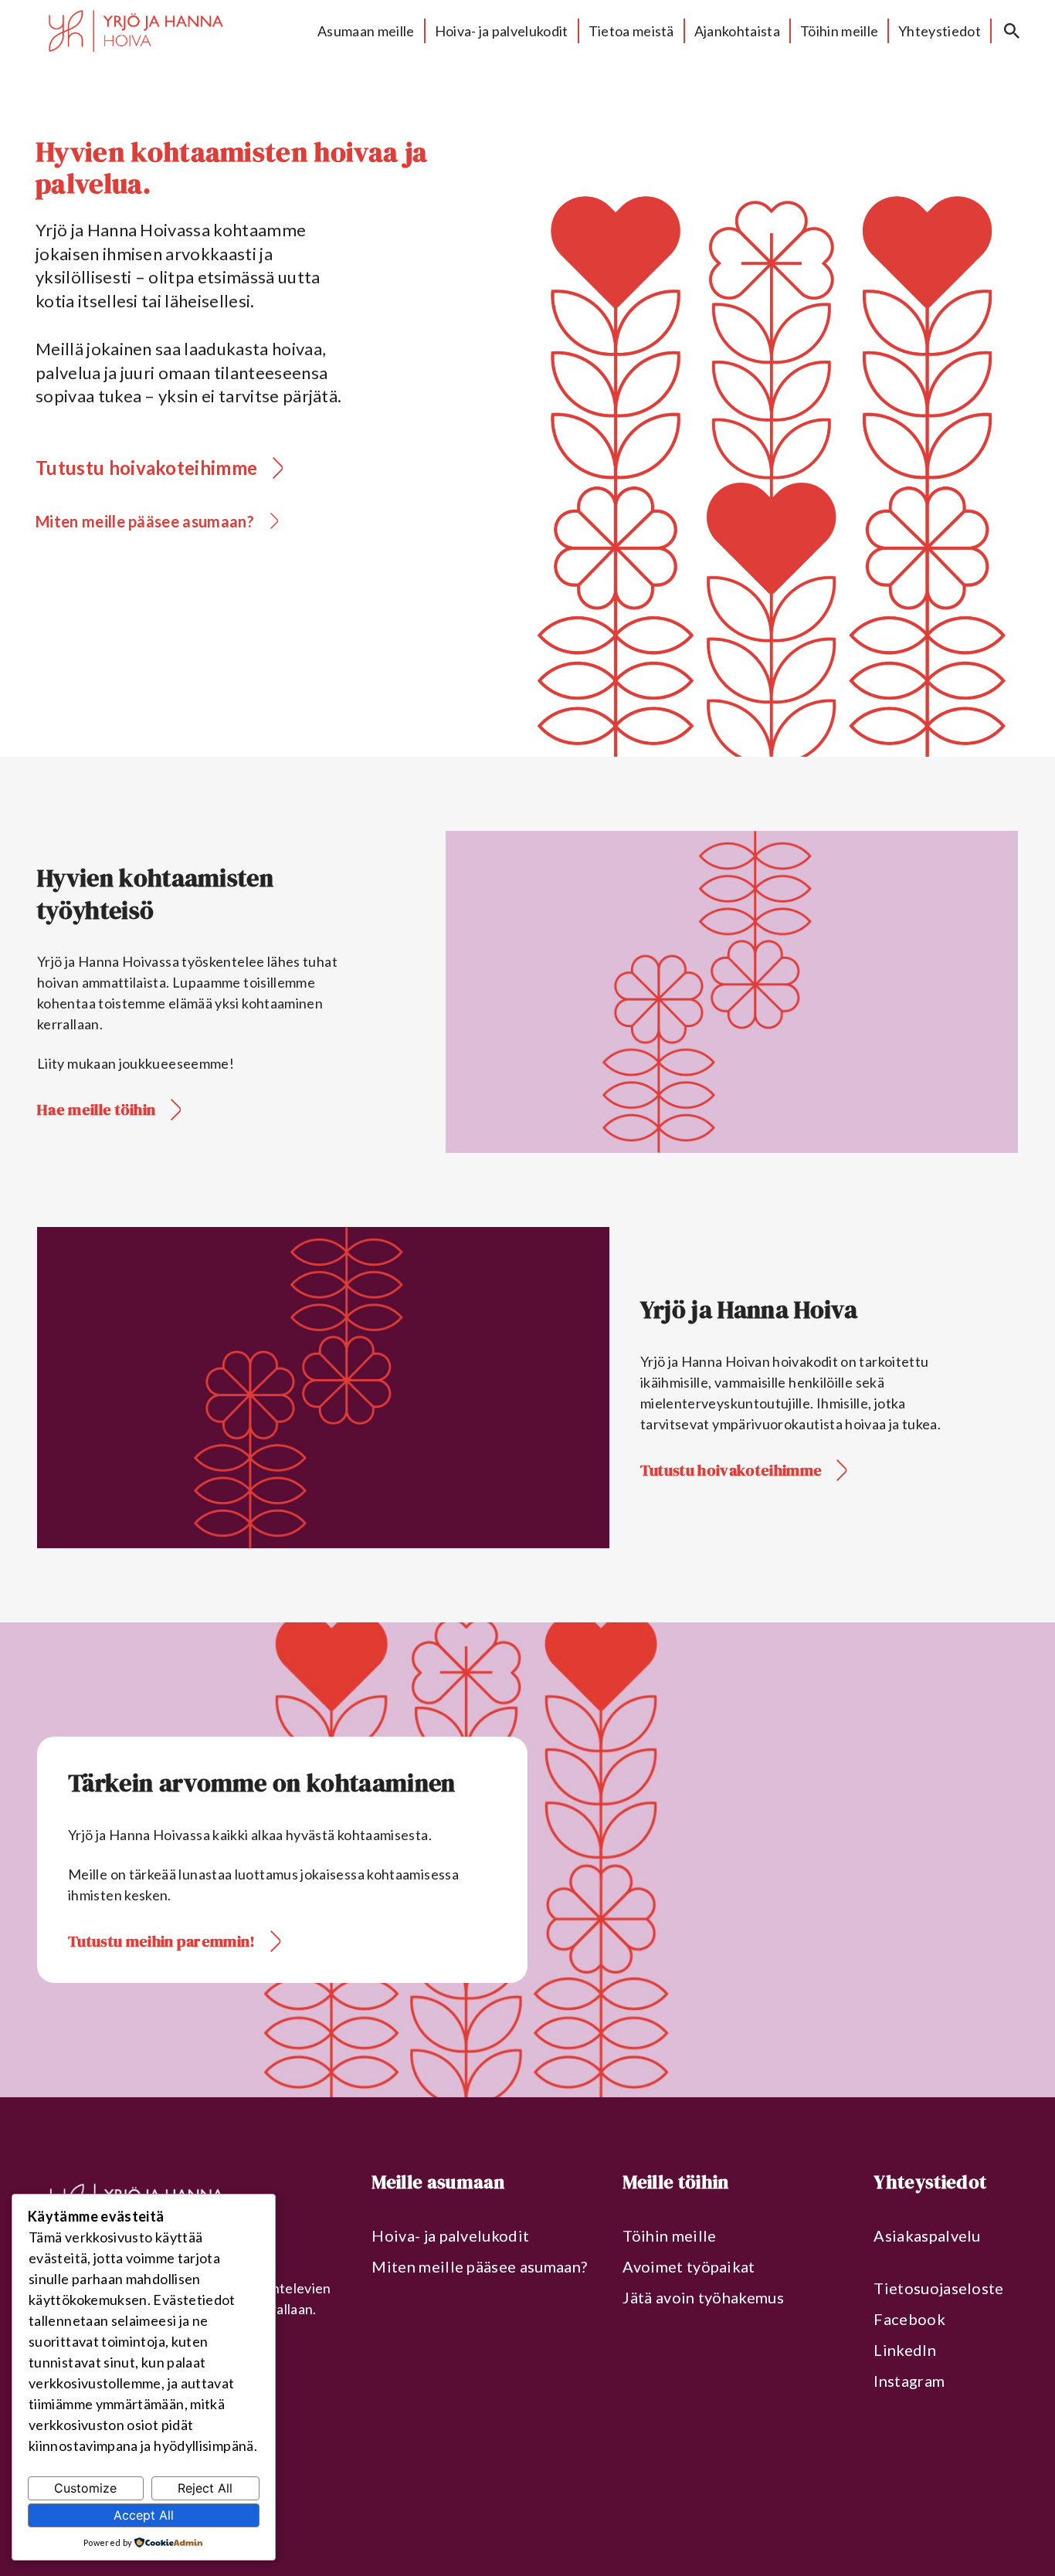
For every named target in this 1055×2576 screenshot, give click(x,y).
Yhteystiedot (940, 31)
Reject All (205, 2488)
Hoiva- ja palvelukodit (502, 31)
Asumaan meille (366, 31)
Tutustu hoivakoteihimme (146, 468)
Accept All (144, 2515)
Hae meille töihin (96, 1110)
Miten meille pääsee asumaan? (145, 521)
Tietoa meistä (631, 31)
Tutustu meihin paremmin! (162, 1941)
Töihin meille (839, 31)
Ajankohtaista (737, 31)
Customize (85, 2488)
